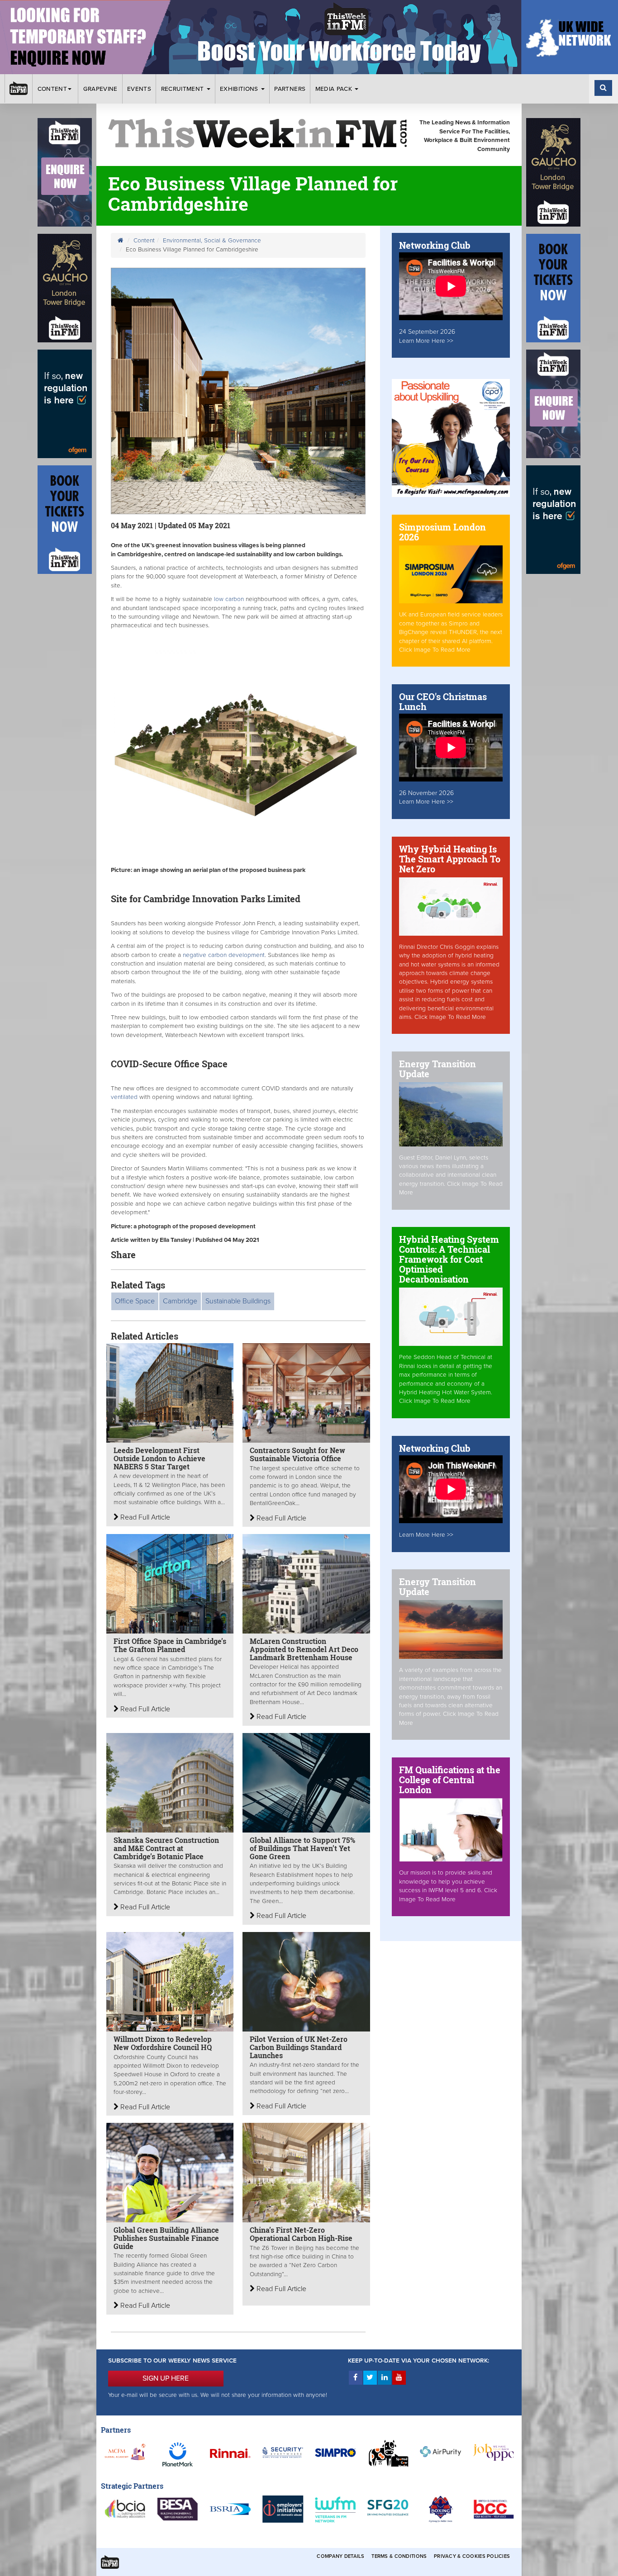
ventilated (125, 1097)
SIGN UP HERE (166, 2378)
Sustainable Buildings (238, 1301)
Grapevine (100, 89)
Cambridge (180, 1301)
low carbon (229, 599)
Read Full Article (144, 1517)
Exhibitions (240, 89)
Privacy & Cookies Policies (472, 2556)
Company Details (340, 2556)
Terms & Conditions (399, 2556)
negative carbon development (224, 955)
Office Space (135, 1301)
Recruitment (183, 89)
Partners (290, 89)
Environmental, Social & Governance (212, 241)
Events (139, 89)
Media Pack (335, 89)
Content (52, 89)
